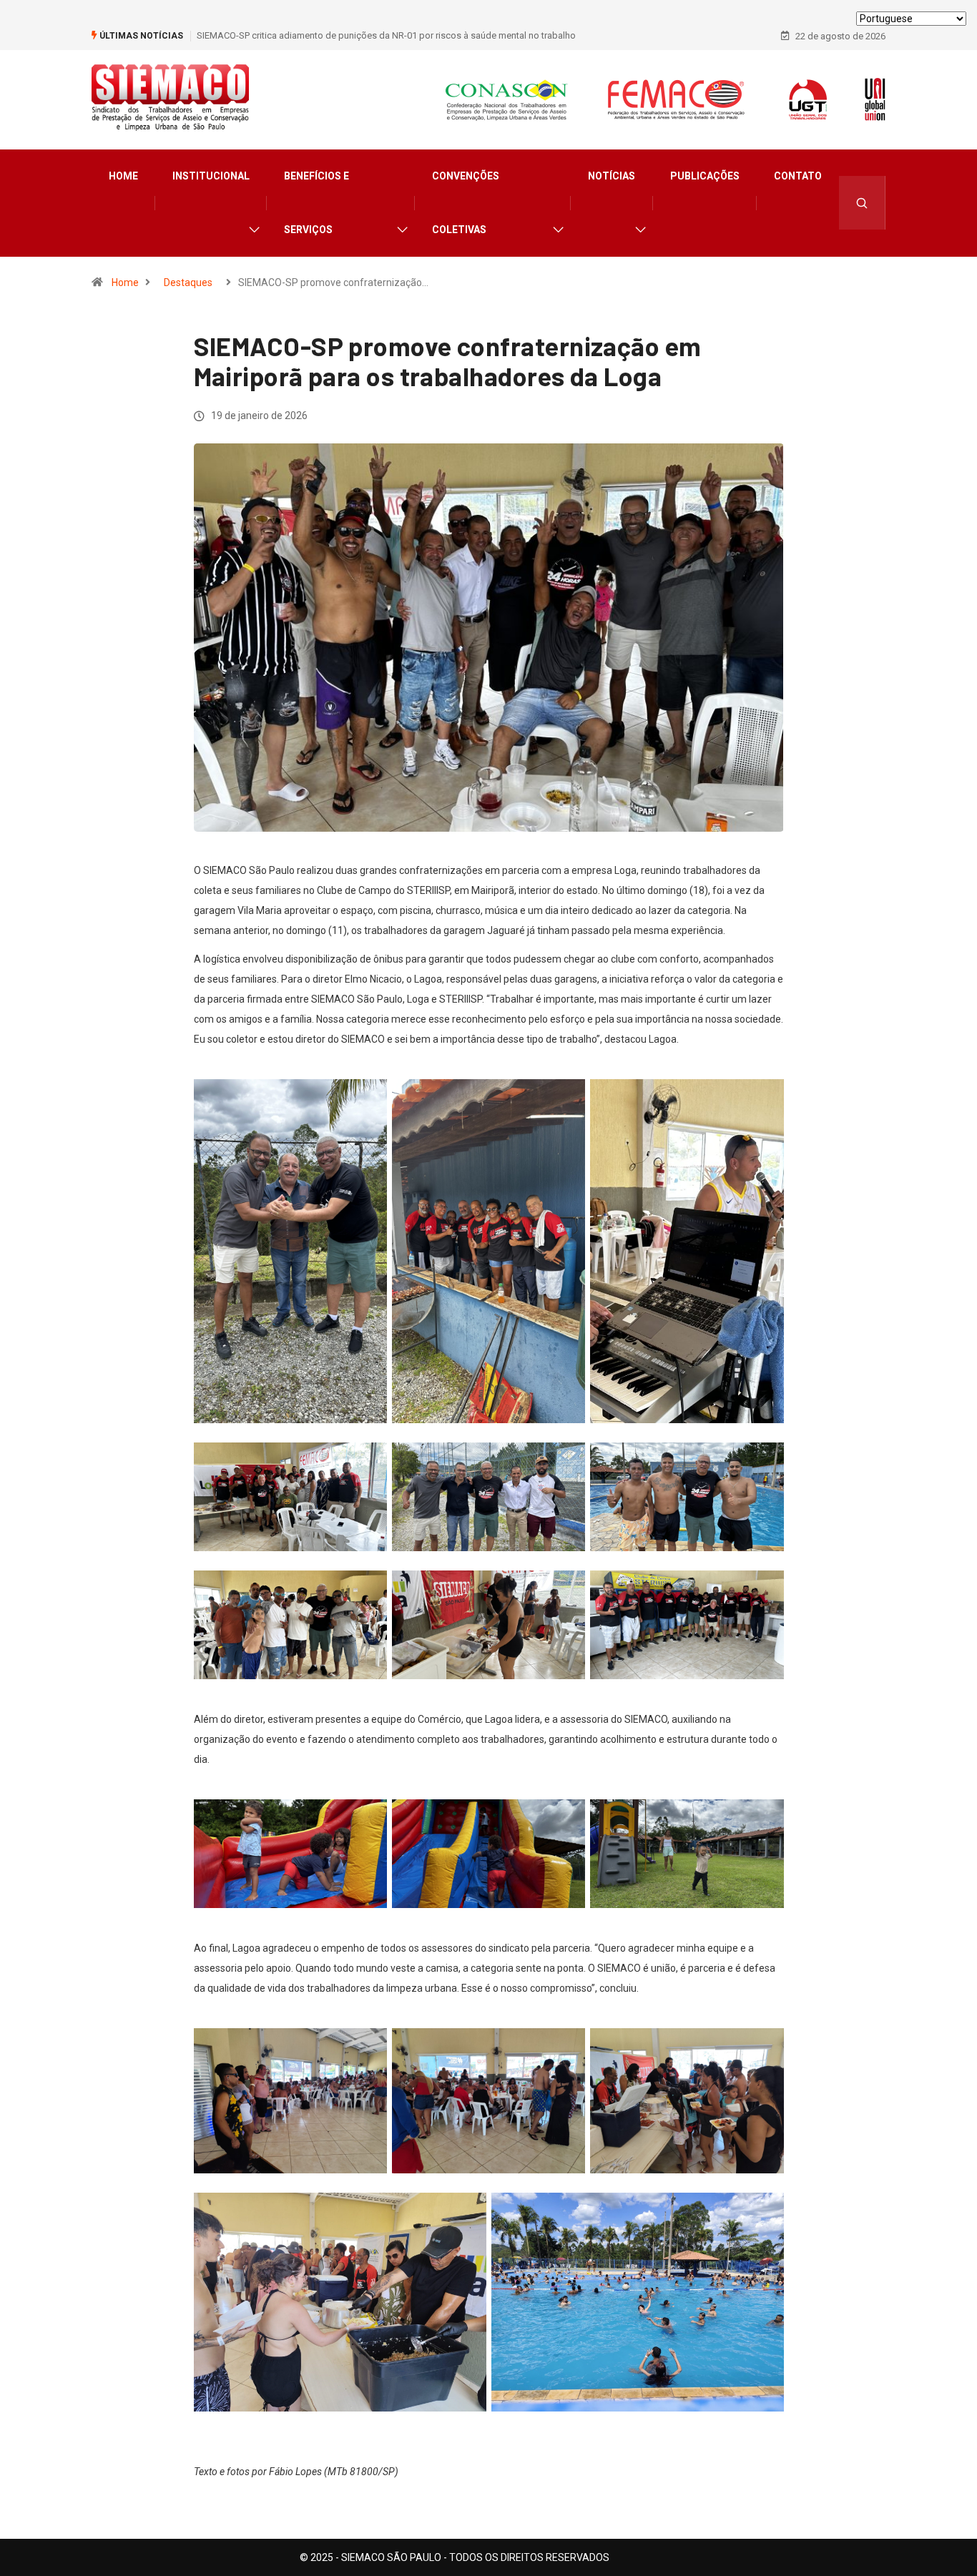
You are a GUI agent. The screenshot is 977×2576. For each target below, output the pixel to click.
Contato (798, 176)
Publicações (705, 176)
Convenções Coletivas (466, 203)
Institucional (211, 176)
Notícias (612, 176)
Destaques (188, 282)
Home (123, 176)
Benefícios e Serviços (316, 203)
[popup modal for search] (862, 203)
